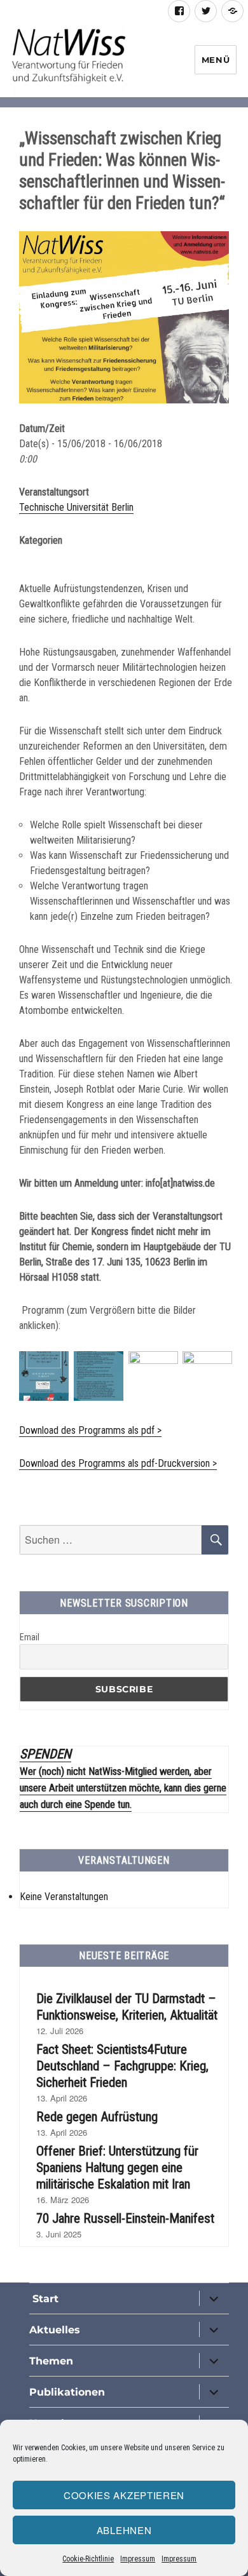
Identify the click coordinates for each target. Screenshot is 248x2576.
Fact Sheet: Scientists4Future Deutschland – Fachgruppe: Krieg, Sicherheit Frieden (122, 2066)
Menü (216, 60)
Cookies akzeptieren (124, 2495)
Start (44, 2299)
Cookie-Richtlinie (88, 2559)
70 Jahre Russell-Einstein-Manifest (125, 2218)
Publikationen (67, 2392)
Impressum (138, 2559)
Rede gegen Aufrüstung (97, 2117)
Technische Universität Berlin (76, 507)
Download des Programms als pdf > (90, 1430)
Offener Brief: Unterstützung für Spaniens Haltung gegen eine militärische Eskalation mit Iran (117, 2168)
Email (30, 1637)
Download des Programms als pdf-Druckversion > (118, 1463)
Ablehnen (124, 2530)
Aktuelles (55, 2330)
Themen (51, 2361)
